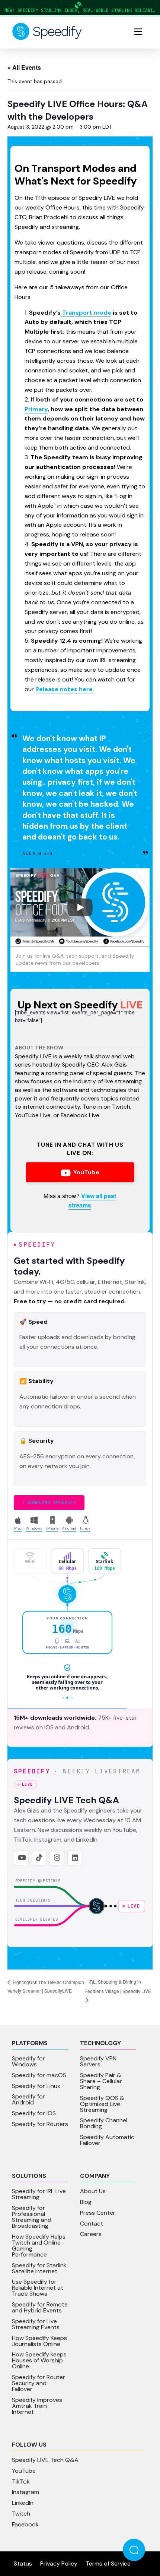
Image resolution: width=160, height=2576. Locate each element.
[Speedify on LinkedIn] (75, 1858)
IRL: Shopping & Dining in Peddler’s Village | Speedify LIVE (118, 1986)
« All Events (24, 67)
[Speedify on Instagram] (57, 1858)
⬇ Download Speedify (49, 1502)
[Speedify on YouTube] (21, 1858)
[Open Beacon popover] (134, 2550)
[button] (138, 32)
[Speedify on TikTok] (39, 1858)
